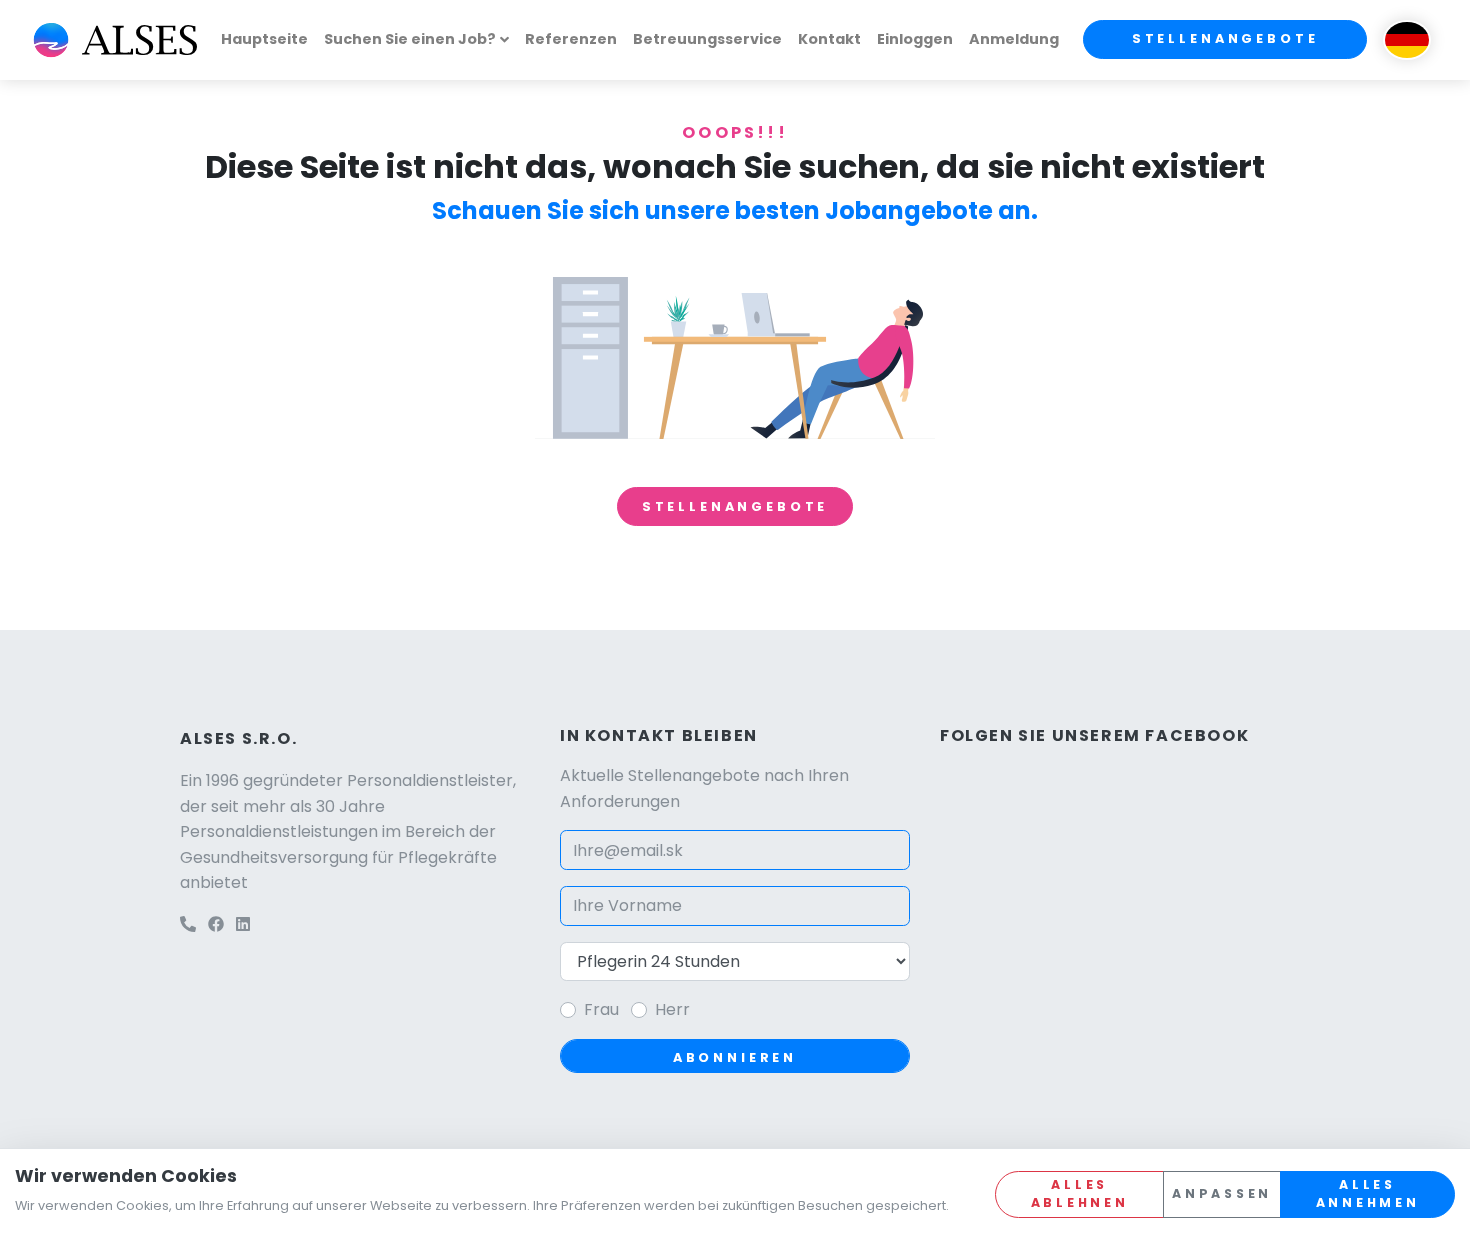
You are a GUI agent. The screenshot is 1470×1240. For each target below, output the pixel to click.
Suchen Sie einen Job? (410, 39)
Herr (672, 1009)
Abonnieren (735, 1057)
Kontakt (829, 39)
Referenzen (571, 39)
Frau (601, 1009)
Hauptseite (264, 39)
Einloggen (915, 39)
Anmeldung (1014, 39)
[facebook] (216, 924)
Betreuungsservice (707, 39)
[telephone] (188, 924)
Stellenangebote (1225, 38)
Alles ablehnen (1080, 1194)
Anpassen (1222, 1193)
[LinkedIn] (243, 924)
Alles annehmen (1368, 1194)
